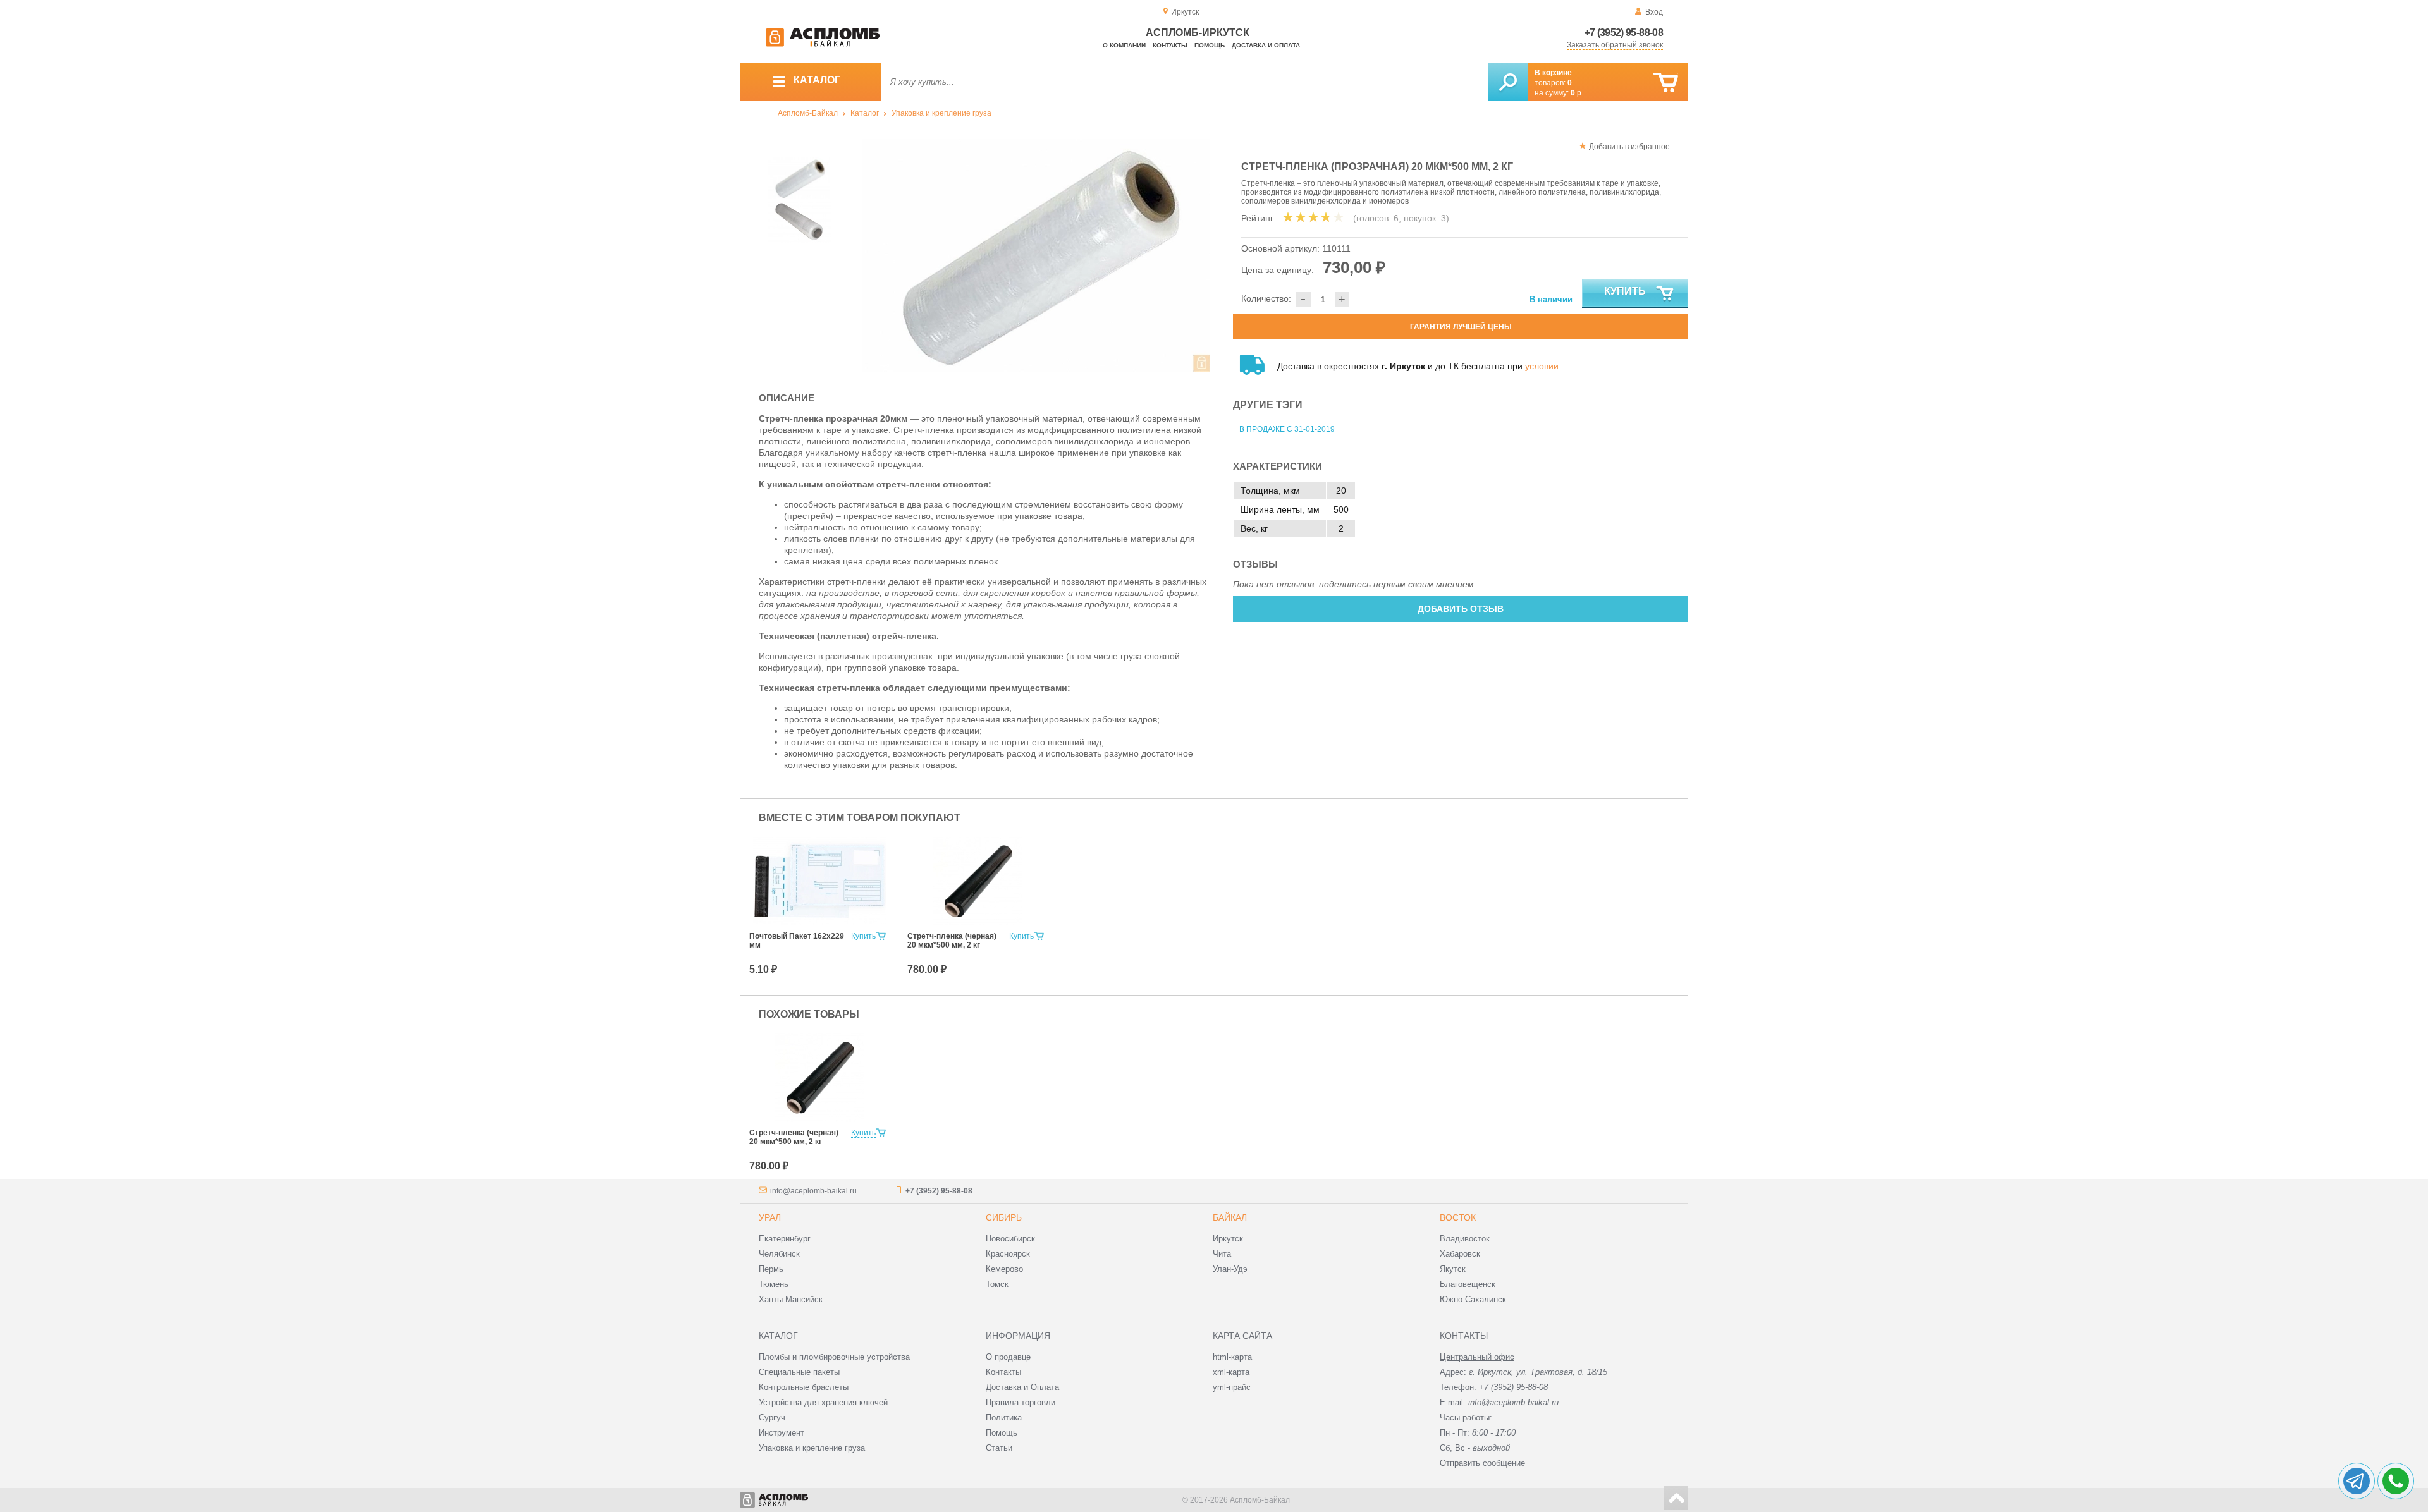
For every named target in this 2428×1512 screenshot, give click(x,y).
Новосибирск (1010, 1239)
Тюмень (774, 1284)
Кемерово (1004, 1269)
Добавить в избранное (1629, 147)
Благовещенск (1468, 1284)
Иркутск (1228, 1239)
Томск (997, 1284)
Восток (1458, 1217)
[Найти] (1508, 82)
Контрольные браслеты (804, 1387)
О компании (1124, 45)
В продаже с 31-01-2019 (1287, 429)
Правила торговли (1021, 1402)
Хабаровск (1460, 1254)
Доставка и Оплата (1022, 1387)
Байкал (1230, 1217)
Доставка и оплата (1266, 45)
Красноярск (1008, 1254)
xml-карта (1231, 1372)
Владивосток (1465, 1239)
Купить (1625, 291)
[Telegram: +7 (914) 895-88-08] (2357, 1481)
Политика (1004, 1417)
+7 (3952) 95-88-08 (1624, 33)
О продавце (1008, 1357)
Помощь (1210, 45)
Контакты (1170, 45)
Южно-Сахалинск (1473, 1299)
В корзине (1553, 73)
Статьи (999, 1448)
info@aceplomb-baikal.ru (813, 1191)
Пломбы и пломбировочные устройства (834, 1357)
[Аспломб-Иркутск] (823, 44)
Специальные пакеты (799, 1372)
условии (1542, 366)
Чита (1222, 1254)
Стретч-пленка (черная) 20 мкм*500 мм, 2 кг (952, 941)
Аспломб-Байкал (808, 113)
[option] (1037, 255)
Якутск (1453, 1269)
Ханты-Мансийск (791, 1299)
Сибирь (1004, 1217)
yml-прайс (1232, 1387)
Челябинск (779, 1254)
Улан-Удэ (1230, 1269)
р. (1577, 93)
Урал (770, 1217)
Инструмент (782, 1433)
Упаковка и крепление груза (941, 113)
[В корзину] (1666, 83)
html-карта (1232, 1357)
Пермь (771, 1269)
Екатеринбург (785, 1239)
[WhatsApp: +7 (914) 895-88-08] (2396, 1481)
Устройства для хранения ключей (823, 1402)
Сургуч (772, 1417)
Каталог (865, 113)
